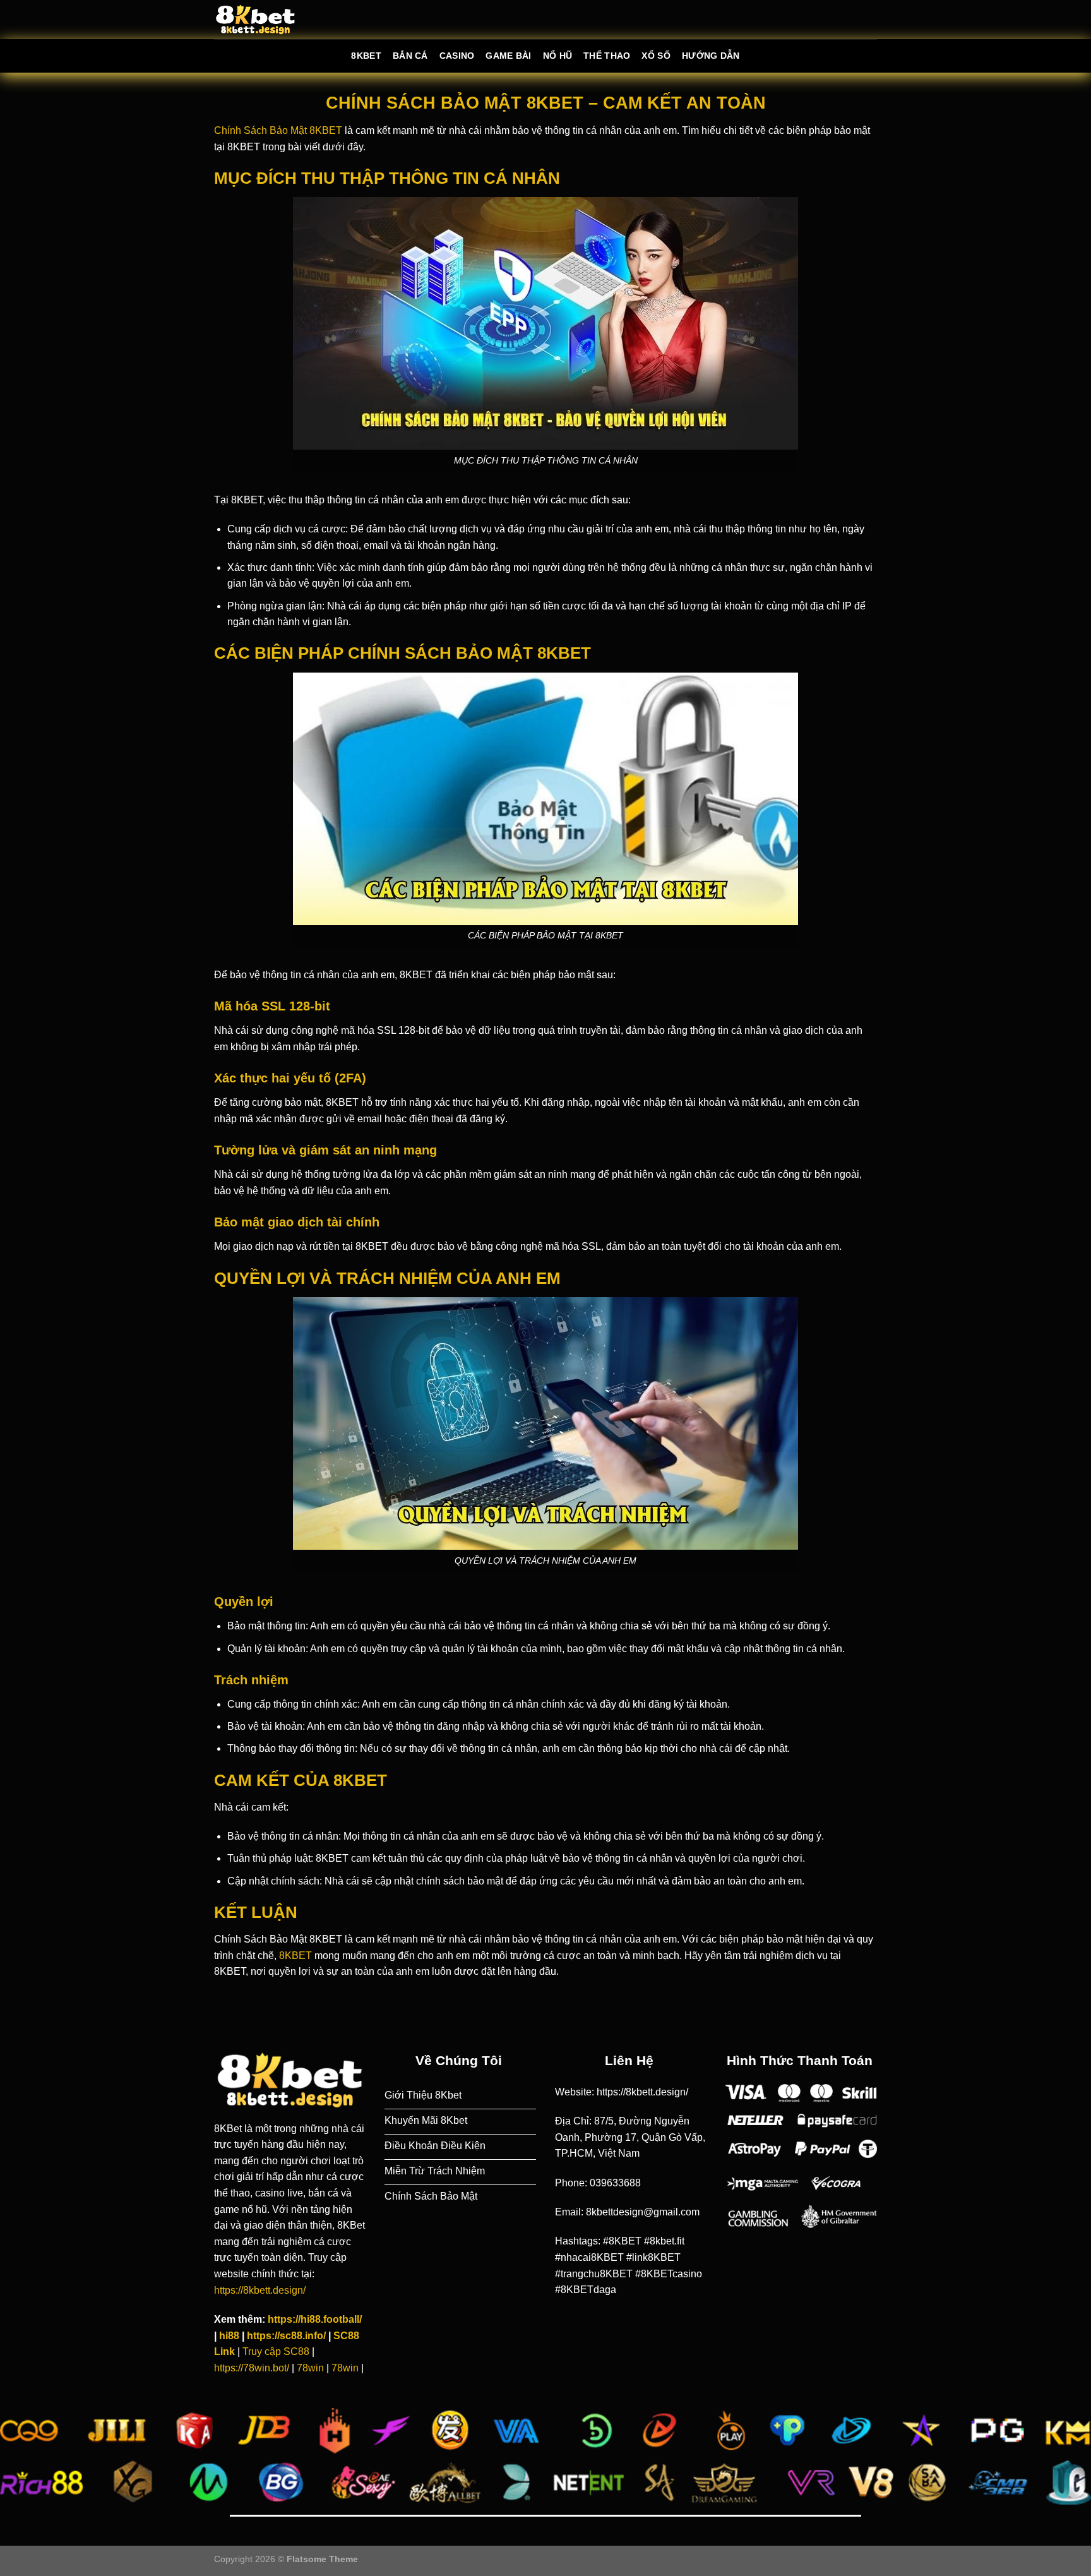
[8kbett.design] (255, 20)
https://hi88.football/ (315, 2319)
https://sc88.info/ (286, 2336)
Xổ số (656, 56)
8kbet (366, 56)
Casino (457, 56)
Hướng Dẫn (711, 56)
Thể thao (607, 56)
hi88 (229, 2336)
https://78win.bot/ (252, 2368)
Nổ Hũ (557, 56)
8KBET (295, 1956)
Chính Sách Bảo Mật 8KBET (278, 130)
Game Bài (508, 56)
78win (310, 2368)
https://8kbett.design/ (261, 2290)
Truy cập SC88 (276, 2351)
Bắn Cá (410, 56)
